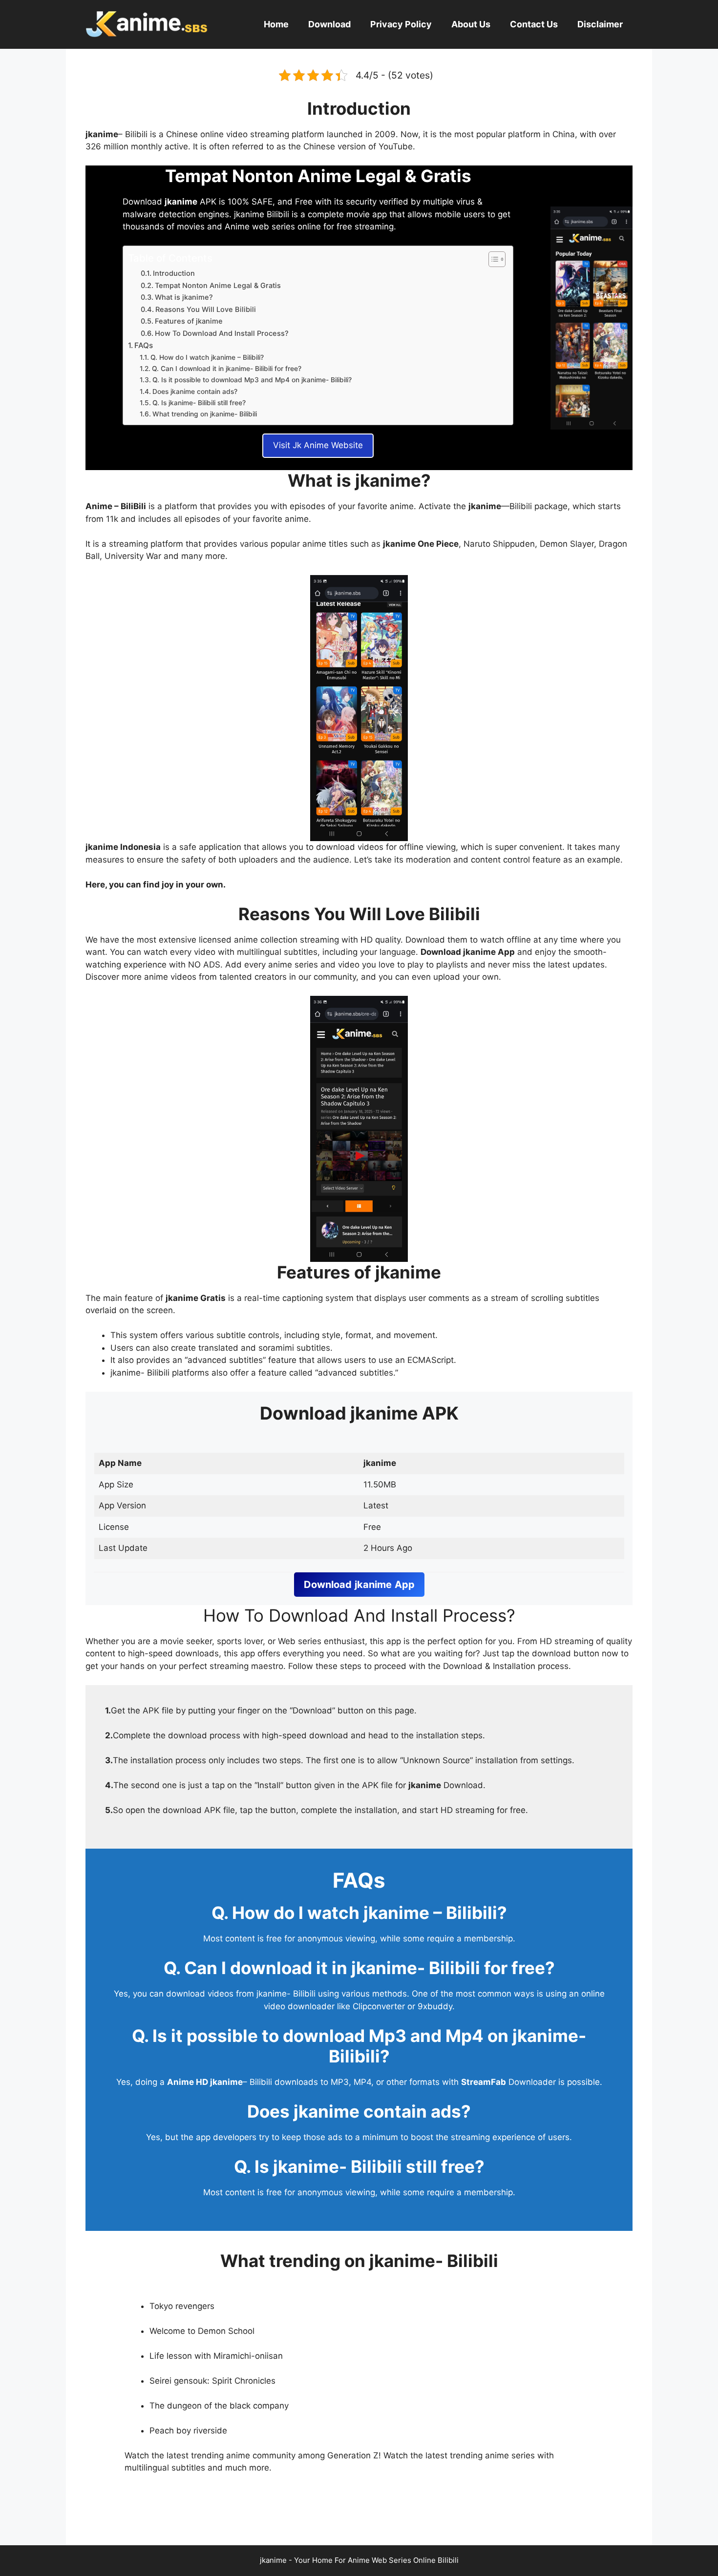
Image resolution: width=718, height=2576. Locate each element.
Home (276, 24)
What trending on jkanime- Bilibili (205, 414)
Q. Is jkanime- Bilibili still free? (199, 403)
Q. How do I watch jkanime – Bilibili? (207, 357)
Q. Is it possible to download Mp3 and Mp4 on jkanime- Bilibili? (252, 380)
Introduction (174, 273)
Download (329, 24)
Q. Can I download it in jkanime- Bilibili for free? (227, 369)
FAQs (144, 345)
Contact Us (534, 24)
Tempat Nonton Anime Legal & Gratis (218, 286)
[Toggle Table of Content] (492, 259)
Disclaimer (600, 24)
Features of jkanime (189, 321)
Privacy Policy (401, 24)
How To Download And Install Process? (222, 333)
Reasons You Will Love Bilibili (206, 309)
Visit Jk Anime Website (318, 445)
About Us (471, 24)
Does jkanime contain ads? (195, 392)
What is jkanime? (184, 297)
